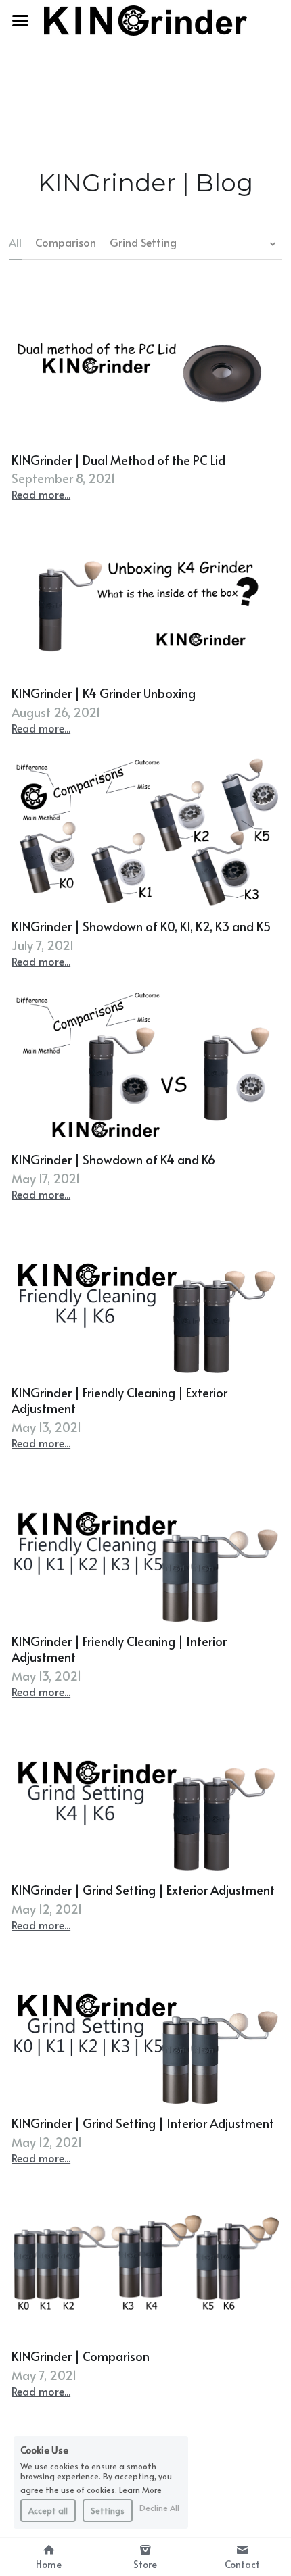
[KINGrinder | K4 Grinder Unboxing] (145, 598)
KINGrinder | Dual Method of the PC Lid (118, 459)
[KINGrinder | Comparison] (145, 2262)
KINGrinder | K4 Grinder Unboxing (104, 693)
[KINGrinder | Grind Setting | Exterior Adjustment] (145, 1796)
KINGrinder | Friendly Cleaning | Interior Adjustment (119, 1649)
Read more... (41, 494)
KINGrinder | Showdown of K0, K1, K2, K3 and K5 (141, 926)
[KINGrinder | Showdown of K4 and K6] (145, 1065)
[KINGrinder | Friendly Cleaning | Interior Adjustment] (145, 1547)
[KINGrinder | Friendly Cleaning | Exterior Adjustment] (145, 1298)
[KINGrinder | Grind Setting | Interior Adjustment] (145, 2029)
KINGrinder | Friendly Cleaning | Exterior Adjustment (119, 1400)
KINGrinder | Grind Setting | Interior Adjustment (143, 2123)
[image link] (145, 19)
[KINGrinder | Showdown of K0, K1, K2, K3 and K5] (145, 832)
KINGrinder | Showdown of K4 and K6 (113, 1159)
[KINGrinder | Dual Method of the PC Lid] (145, 365)
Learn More (140, 2489)
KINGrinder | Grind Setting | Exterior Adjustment (143, 1890)
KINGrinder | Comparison (81, 2356)
